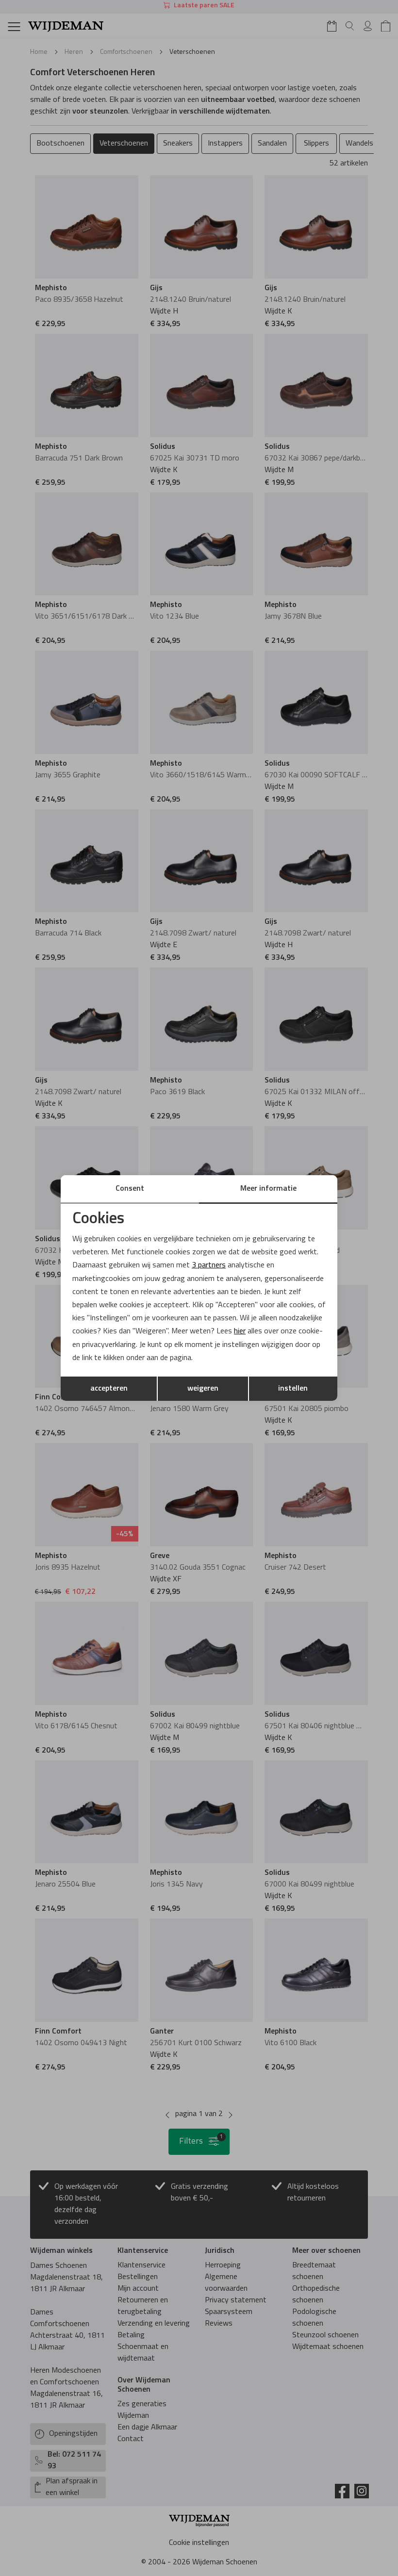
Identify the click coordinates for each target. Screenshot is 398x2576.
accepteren (109, 1389)
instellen (293, 1389)
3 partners (209, 1265)
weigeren (203, 1389)
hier (240, 1331)
